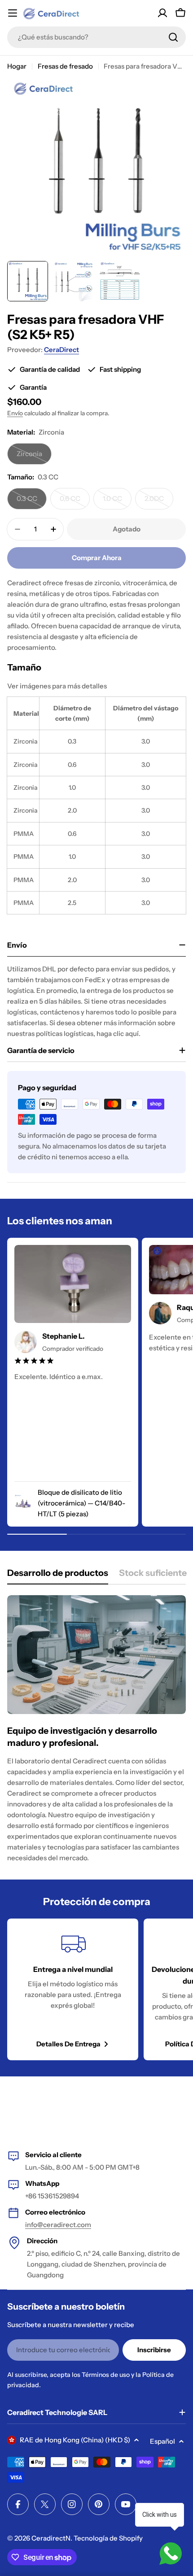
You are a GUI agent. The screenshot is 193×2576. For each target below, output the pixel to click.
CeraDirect (61, 350)
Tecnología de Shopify (108, 2538)
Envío (15, 413)
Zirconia (34, 457)
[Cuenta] (162, 13)
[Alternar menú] (13, 13)
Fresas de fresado (65, 66)
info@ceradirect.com (58, 2225)
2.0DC (159, 502)
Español (162, 2441)
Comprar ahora (97, 558)
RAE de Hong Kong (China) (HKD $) (75, 2440)
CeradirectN (51, 2538)
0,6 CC (75, 502)
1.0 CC (117, 502)
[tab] (58, 1576)
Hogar (17, 66)
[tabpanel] (96, 1729)
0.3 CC (32, 502)
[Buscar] (173, 37)
